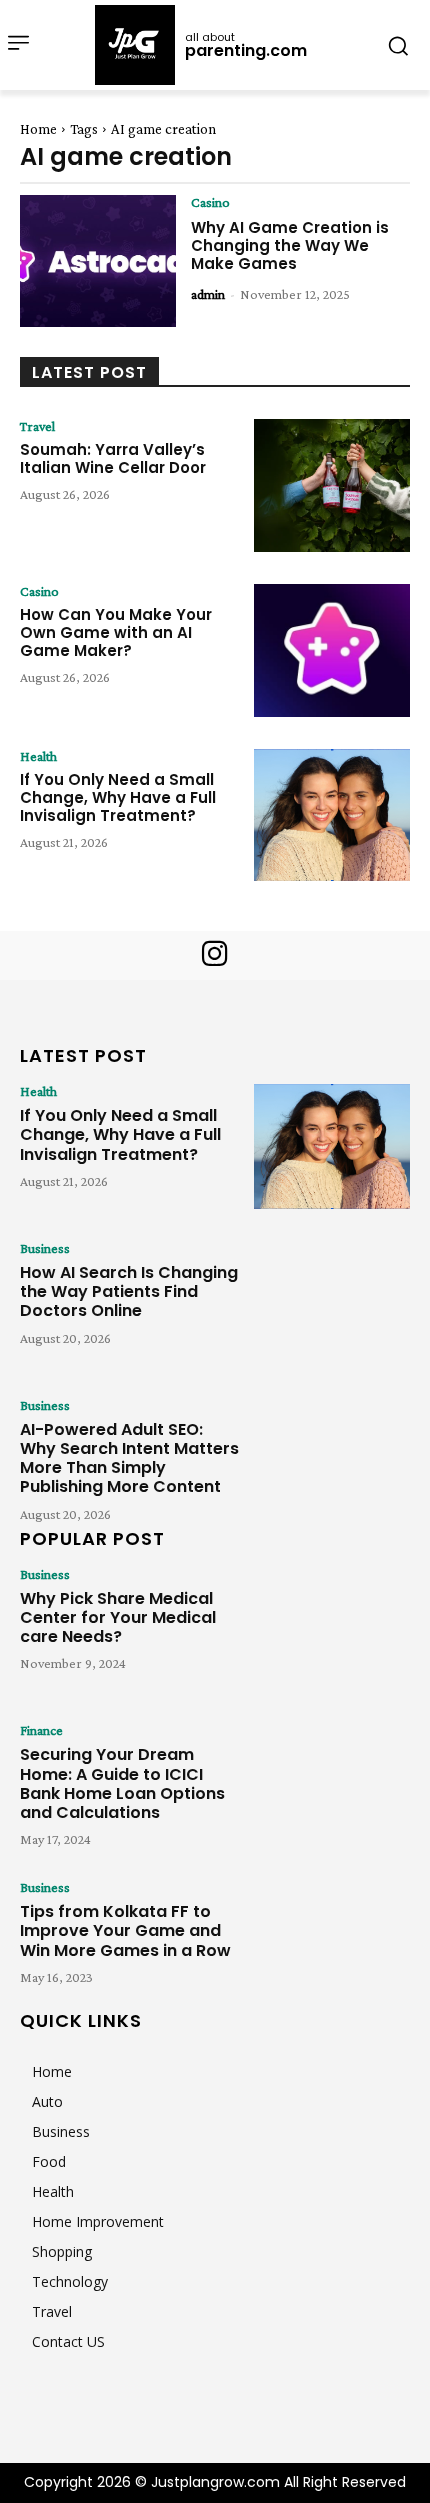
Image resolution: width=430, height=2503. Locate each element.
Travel (37, 426)
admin (208, 294)
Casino (210, 202)
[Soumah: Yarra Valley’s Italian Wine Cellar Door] (332, 485)
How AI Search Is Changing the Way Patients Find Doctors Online (129, 1291)
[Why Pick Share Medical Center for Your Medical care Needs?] (332, 1629)
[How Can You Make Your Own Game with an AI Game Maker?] (332, 650)
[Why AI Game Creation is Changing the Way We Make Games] (98, 261)
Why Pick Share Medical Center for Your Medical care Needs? (118, 1617)
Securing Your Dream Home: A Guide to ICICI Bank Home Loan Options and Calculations (122, 1783)
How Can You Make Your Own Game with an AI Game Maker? (116, 632)
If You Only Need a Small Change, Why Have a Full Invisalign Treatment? (118, 797)
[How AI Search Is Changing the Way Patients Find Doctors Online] (332, 1303)
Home (38, 129)
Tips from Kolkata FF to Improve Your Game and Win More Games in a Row (125, 1930)
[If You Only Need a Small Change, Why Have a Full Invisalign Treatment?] (332, 815)
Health (38, 756)
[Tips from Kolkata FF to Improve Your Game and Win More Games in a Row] (332, 1942)
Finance (41, 1730)
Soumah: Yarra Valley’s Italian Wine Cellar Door (113, 458)
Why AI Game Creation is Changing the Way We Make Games (290, 245)
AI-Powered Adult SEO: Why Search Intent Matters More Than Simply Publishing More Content (129, 1458)
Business (45, 1248)
